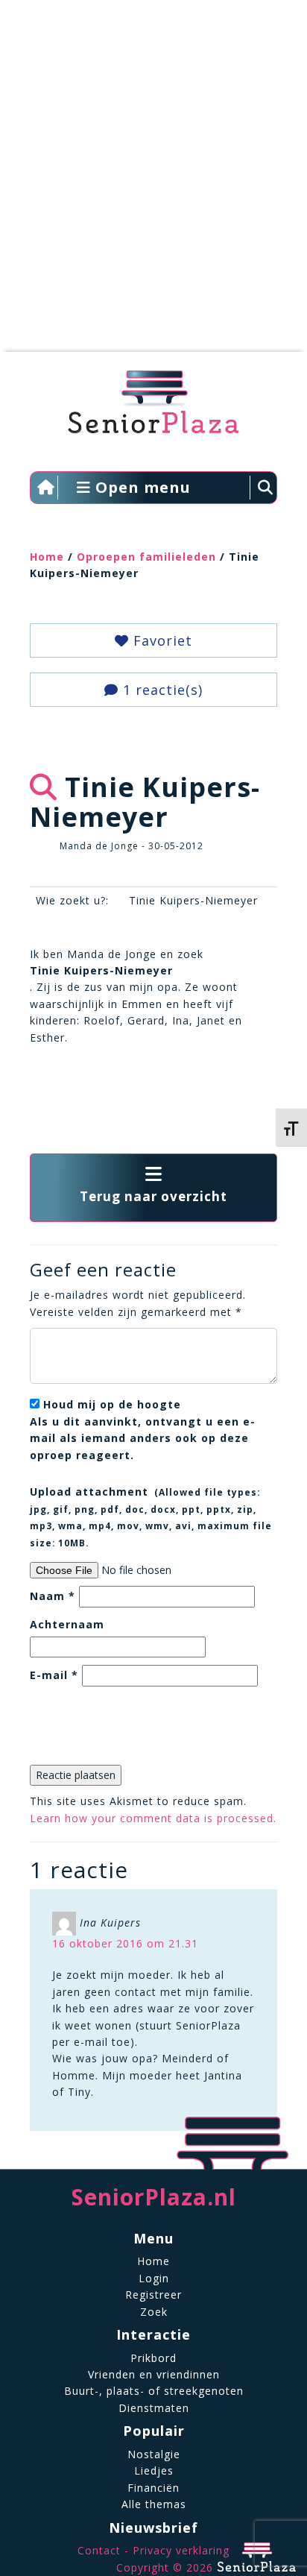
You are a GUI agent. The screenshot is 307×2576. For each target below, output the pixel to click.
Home (47, 557)
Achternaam (67, 1624)
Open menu (141, 487)
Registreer (153, 2295)
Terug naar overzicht (153, 1196)
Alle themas (154, 2504)
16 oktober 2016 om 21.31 (125, 1943)
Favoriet (161, 640)
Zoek (154, 2312)
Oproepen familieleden (146, 557)
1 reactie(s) (161, 690)
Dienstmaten (154, 2408)
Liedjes (154, 2470)
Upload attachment (151, 1516)
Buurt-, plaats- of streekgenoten (154, 2391)
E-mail (54, 1675)
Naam (53, 1596)
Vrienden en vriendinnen (154, 2374)
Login (154, 2278)
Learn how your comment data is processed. (153, 1818)
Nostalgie (154, 2454)
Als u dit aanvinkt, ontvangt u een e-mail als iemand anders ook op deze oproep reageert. (143, 1429)
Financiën (153, 2488)
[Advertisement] (153, 183)
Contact (99, 2550)
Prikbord (153, 2358)
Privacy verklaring (181, 2550)
